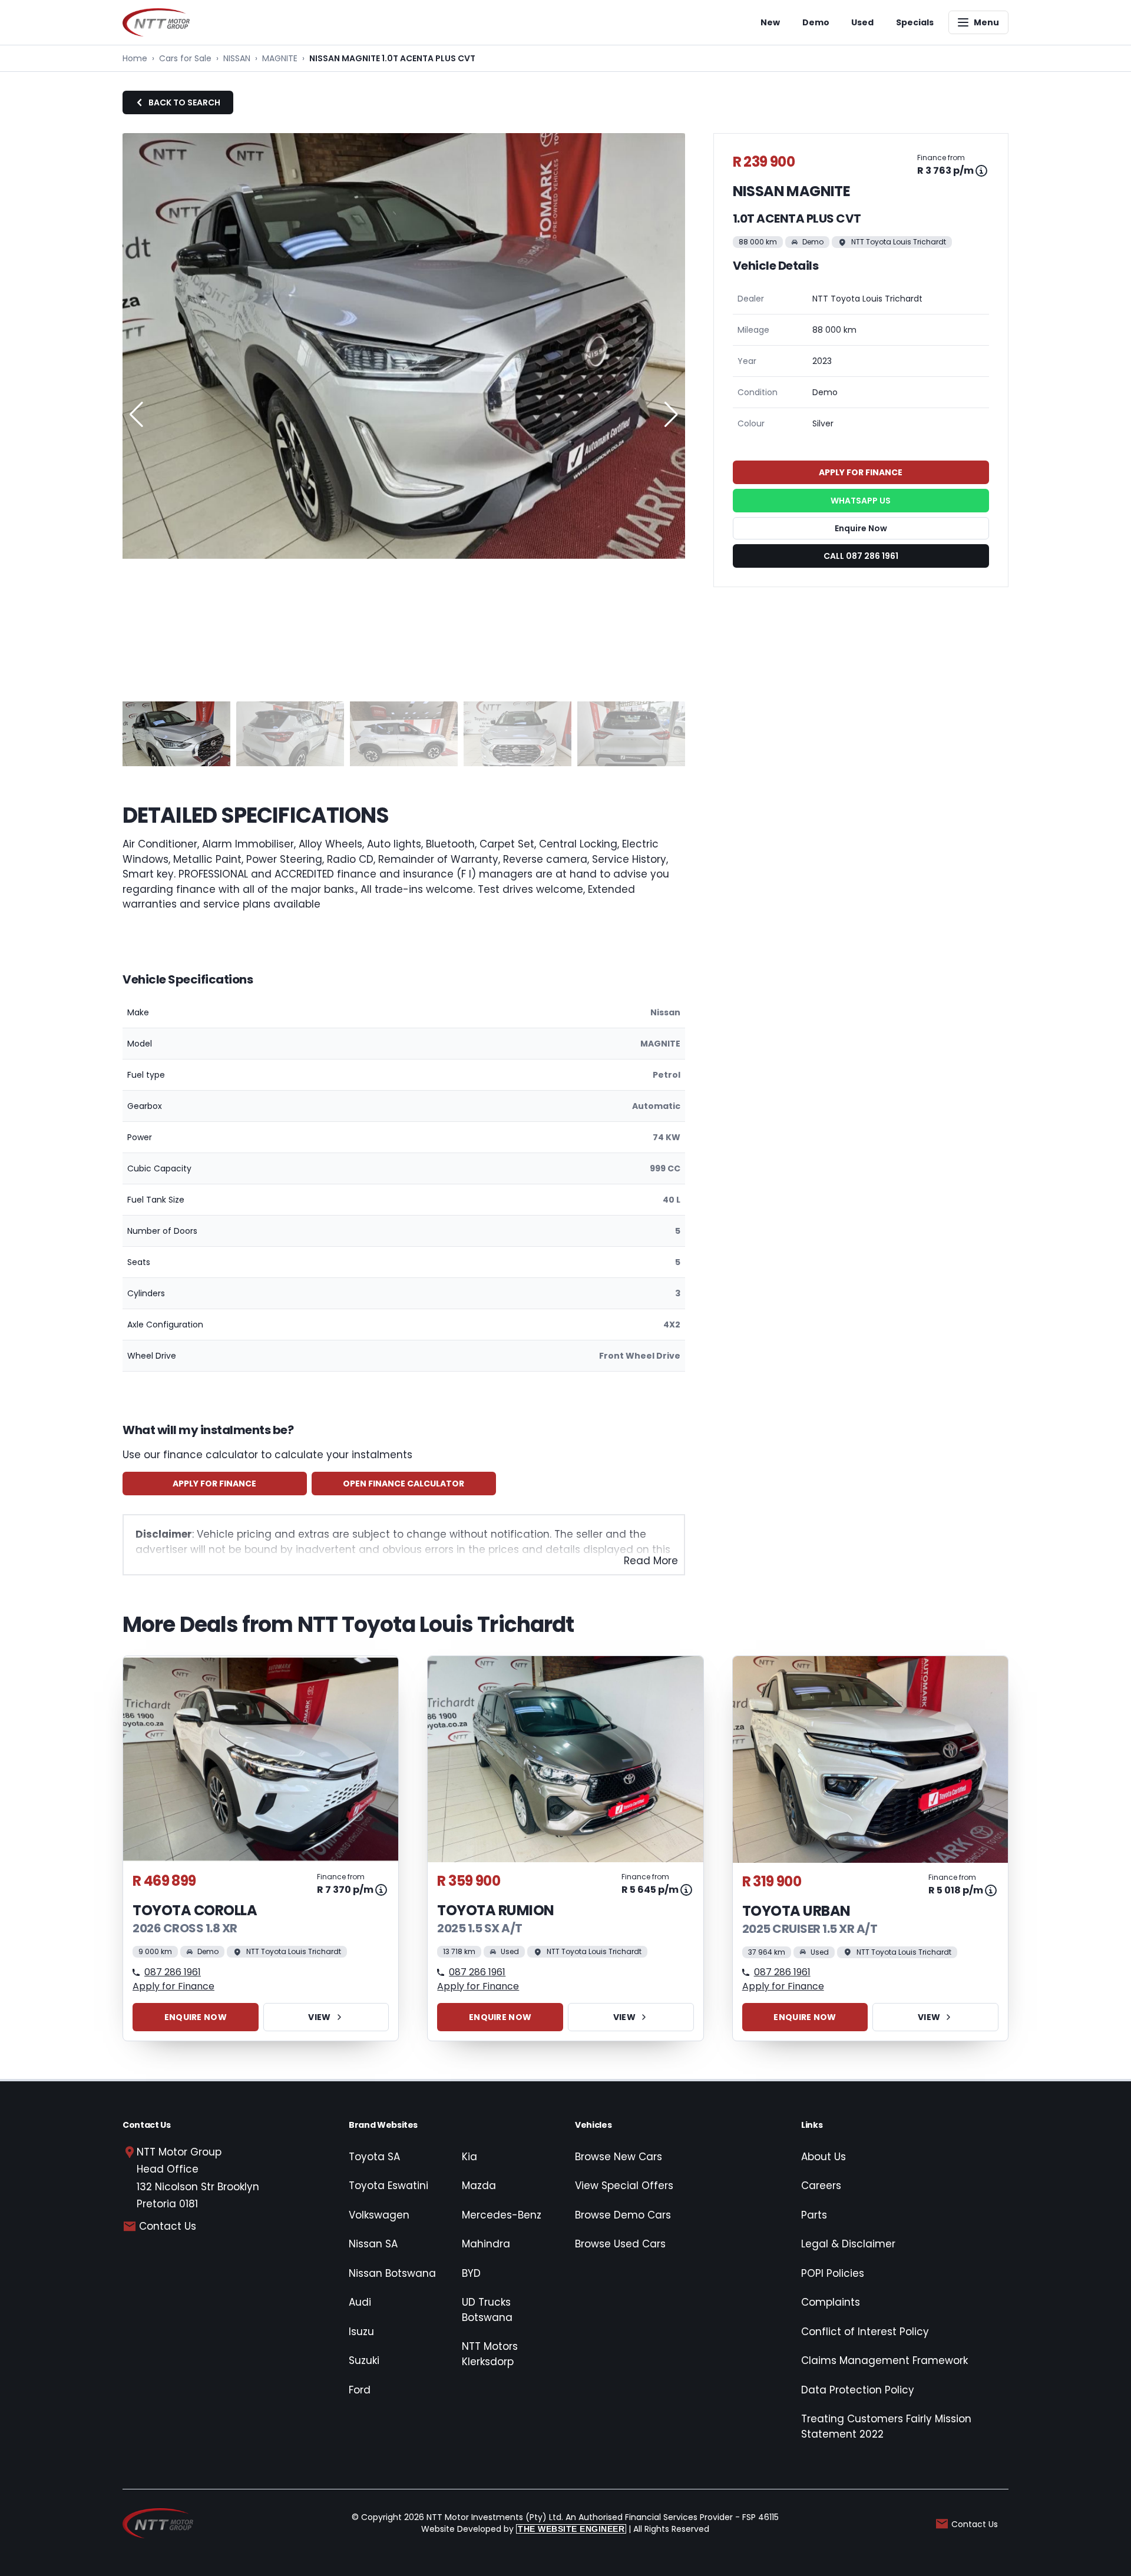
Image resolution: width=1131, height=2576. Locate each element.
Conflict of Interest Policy (865, 2332)
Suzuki (364, 2360)
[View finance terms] (981, 171)
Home (135, 58)
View (319, 2017)
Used (862, 22)
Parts (814, 2215)
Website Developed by (523, 2529)
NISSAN (237, 58)
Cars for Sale (185, 58)
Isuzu (361, 2332)
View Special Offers (624, 2186)
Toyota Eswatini (388, 2186)
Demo (816, 22)
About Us (824, 2157)
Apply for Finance (214, 1484)
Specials (915, 22)
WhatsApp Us (861, 501)
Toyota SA (374, 2157)
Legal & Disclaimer (848, 2244)
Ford (360, 2390)
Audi (360, 2302)
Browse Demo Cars (623, 2215)
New (770, 22)
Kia (469, 2157)
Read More (651, 1561)
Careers (821, 2186)
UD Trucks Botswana (487, 2310)
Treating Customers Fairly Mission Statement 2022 (886, 2426)
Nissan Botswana (392, 2273)
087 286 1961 (173, 1972)
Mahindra (486, 2244)
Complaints (831, 2302)
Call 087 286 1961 (861, 556)
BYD (471, 2273)
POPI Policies (833, 2273)
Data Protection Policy (858, 2390)
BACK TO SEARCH (184, 102)
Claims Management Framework (884, 2360)
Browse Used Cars (620, 2244)
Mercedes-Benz (502, 2215)
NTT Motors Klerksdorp (490, 2354)
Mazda (479, 2186)
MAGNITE (280, 58)
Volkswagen (379, 2215)
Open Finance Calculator (404, 1484)
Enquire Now (861, 528)
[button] (671, 415)
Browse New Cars (619, 2157)
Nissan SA (373, 2244)
